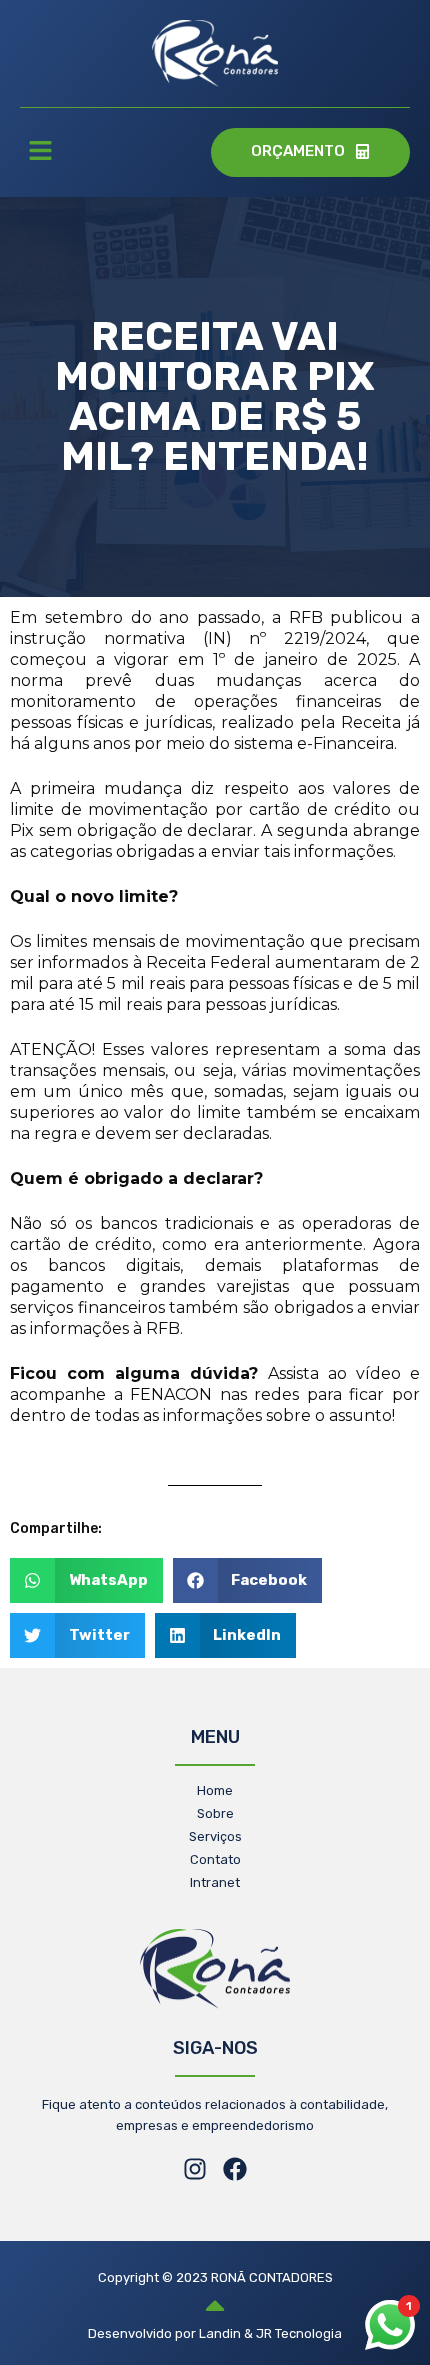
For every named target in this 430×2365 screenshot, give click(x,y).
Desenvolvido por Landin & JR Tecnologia (215, 2333)
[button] (40, 153)
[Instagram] (195, 2169)
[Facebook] (235, 2169)
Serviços (215, 1836)
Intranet (215, 1882)
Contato (215, 1859)
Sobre (215, 1813)
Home (215, 1790)
